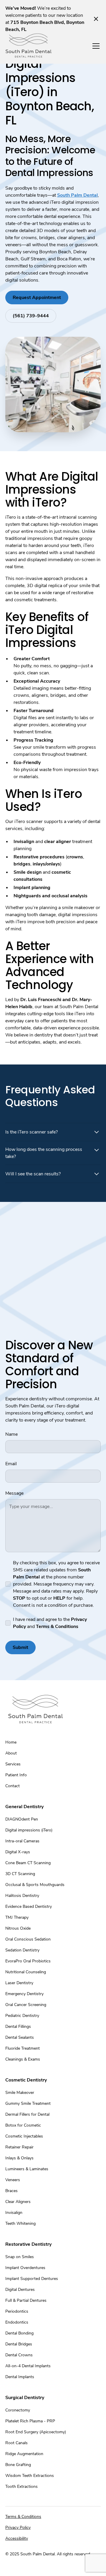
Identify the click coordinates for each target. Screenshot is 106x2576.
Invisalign (14, 2213)
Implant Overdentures (25, 2268)
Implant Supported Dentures (32, 2279)
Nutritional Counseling (26, 1972)
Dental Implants (20, 2377)
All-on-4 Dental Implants (28, 2366)
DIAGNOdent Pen (22, 1819)
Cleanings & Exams (23, 2059)
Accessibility (17, 2538)
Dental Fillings (18, 2027)
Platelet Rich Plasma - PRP (30, 2421)
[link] (29, 46)
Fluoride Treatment (23, 2048)
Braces (11, 2191)
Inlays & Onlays (19, 2158)
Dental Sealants (20, 2037)
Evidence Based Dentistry (29, 1906)
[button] (95, 46)
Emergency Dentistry (24, 1994)
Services (13, 1764)
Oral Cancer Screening (26, 2005)
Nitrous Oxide (18, 1928)
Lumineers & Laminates (27, 2169)
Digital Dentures (20, 2290)
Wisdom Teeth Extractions (30, 2476)
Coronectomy (18, 2410)
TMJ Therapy (17, 1917)
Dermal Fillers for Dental (27, 2114)
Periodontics (17, 2311)
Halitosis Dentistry (22, 1896)
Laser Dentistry (19, 1983)
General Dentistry (24, 1807)
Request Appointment (37, 298)
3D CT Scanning (20, 1874)
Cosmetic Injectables (24, 2136)
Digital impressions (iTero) (29, 1830)
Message (14, 1493)
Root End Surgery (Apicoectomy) (36, 2432)
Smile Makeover (20, 2093)
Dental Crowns (19, 2355)
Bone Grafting (18, 2465)
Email (11, 1464)
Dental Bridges (19, 2344)
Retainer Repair (19, 2147)
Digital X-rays (18, 1852)
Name (11, 1434)
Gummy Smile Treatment (28, 2103)
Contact (13, 1786)
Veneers (13, 2180)
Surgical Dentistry (25, 2398)
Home (11, 1742)
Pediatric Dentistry (22, 2016)
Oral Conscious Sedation (28, 1939)
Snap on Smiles (20, 2257)
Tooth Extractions (21, 2487)
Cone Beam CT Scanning (28, 1863)
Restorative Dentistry (28, 2244)
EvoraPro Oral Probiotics (28, 1961)
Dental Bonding (19, 2333)
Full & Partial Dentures (26, 2300)
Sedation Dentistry (22, 1950)
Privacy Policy (18, 2527)
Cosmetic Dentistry (26, 2080)
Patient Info (16, 1775)
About (11, 1753)
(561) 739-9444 (31, 316)
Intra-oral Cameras (22, 1841)
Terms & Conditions (23, 2517)
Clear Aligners (18, 2202)
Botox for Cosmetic (23, 2125)
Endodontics (17, 2322)
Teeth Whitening (20, 2223)
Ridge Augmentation (24, 2454)
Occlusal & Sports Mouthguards (35, 1885)
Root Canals (16, 2443)
